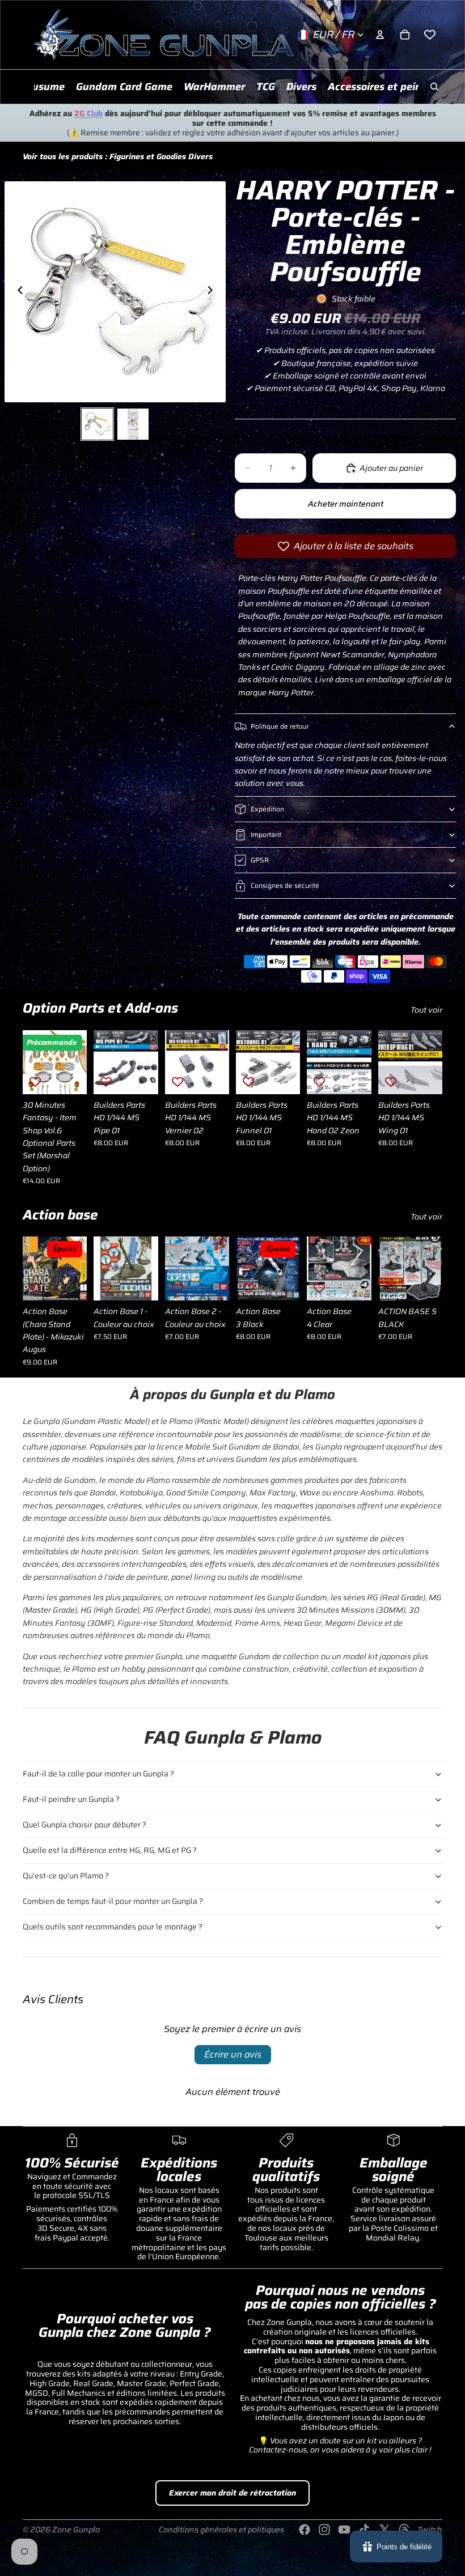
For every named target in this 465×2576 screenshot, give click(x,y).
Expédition (267, 809)
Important (266, 834)
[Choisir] (141, 1283)
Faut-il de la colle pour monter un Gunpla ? (98, 1774)
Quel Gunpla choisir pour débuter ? (84, 1825)
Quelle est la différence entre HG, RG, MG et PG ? (110, 1850)
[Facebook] (305, 2530)
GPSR (260, 860)
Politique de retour (280, 726)
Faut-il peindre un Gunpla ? (71, 1799)
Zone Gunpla (76, 2530)
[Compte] (380, 35)
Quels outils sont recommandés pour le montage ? (113, 1927)
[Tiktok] (364, 2530)
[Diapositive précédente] (17, 292)
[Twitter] (384, 2530)
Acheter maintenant (346, 504)
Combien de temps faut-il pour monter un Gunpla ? (113, 1901)
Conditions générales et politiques (221, 2530)
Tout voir (426, 1010)
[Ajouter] (70, 1077)
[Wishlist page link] (430, 35)
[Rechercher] (434, 87)
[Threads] (404, 2530)
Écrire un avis (233, 2054)
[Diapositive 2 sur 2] (133, 424)
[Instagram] (324, 2530)
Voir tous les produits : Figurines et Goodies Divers (118, 156)
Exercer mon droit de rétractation (232, 2493)
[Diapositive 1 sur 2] (97, 424)
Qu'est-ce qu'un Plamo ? (66, 1876)
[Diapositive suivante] (213, 292)
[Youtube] (344, 2530)
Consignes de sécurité (285, 885)
